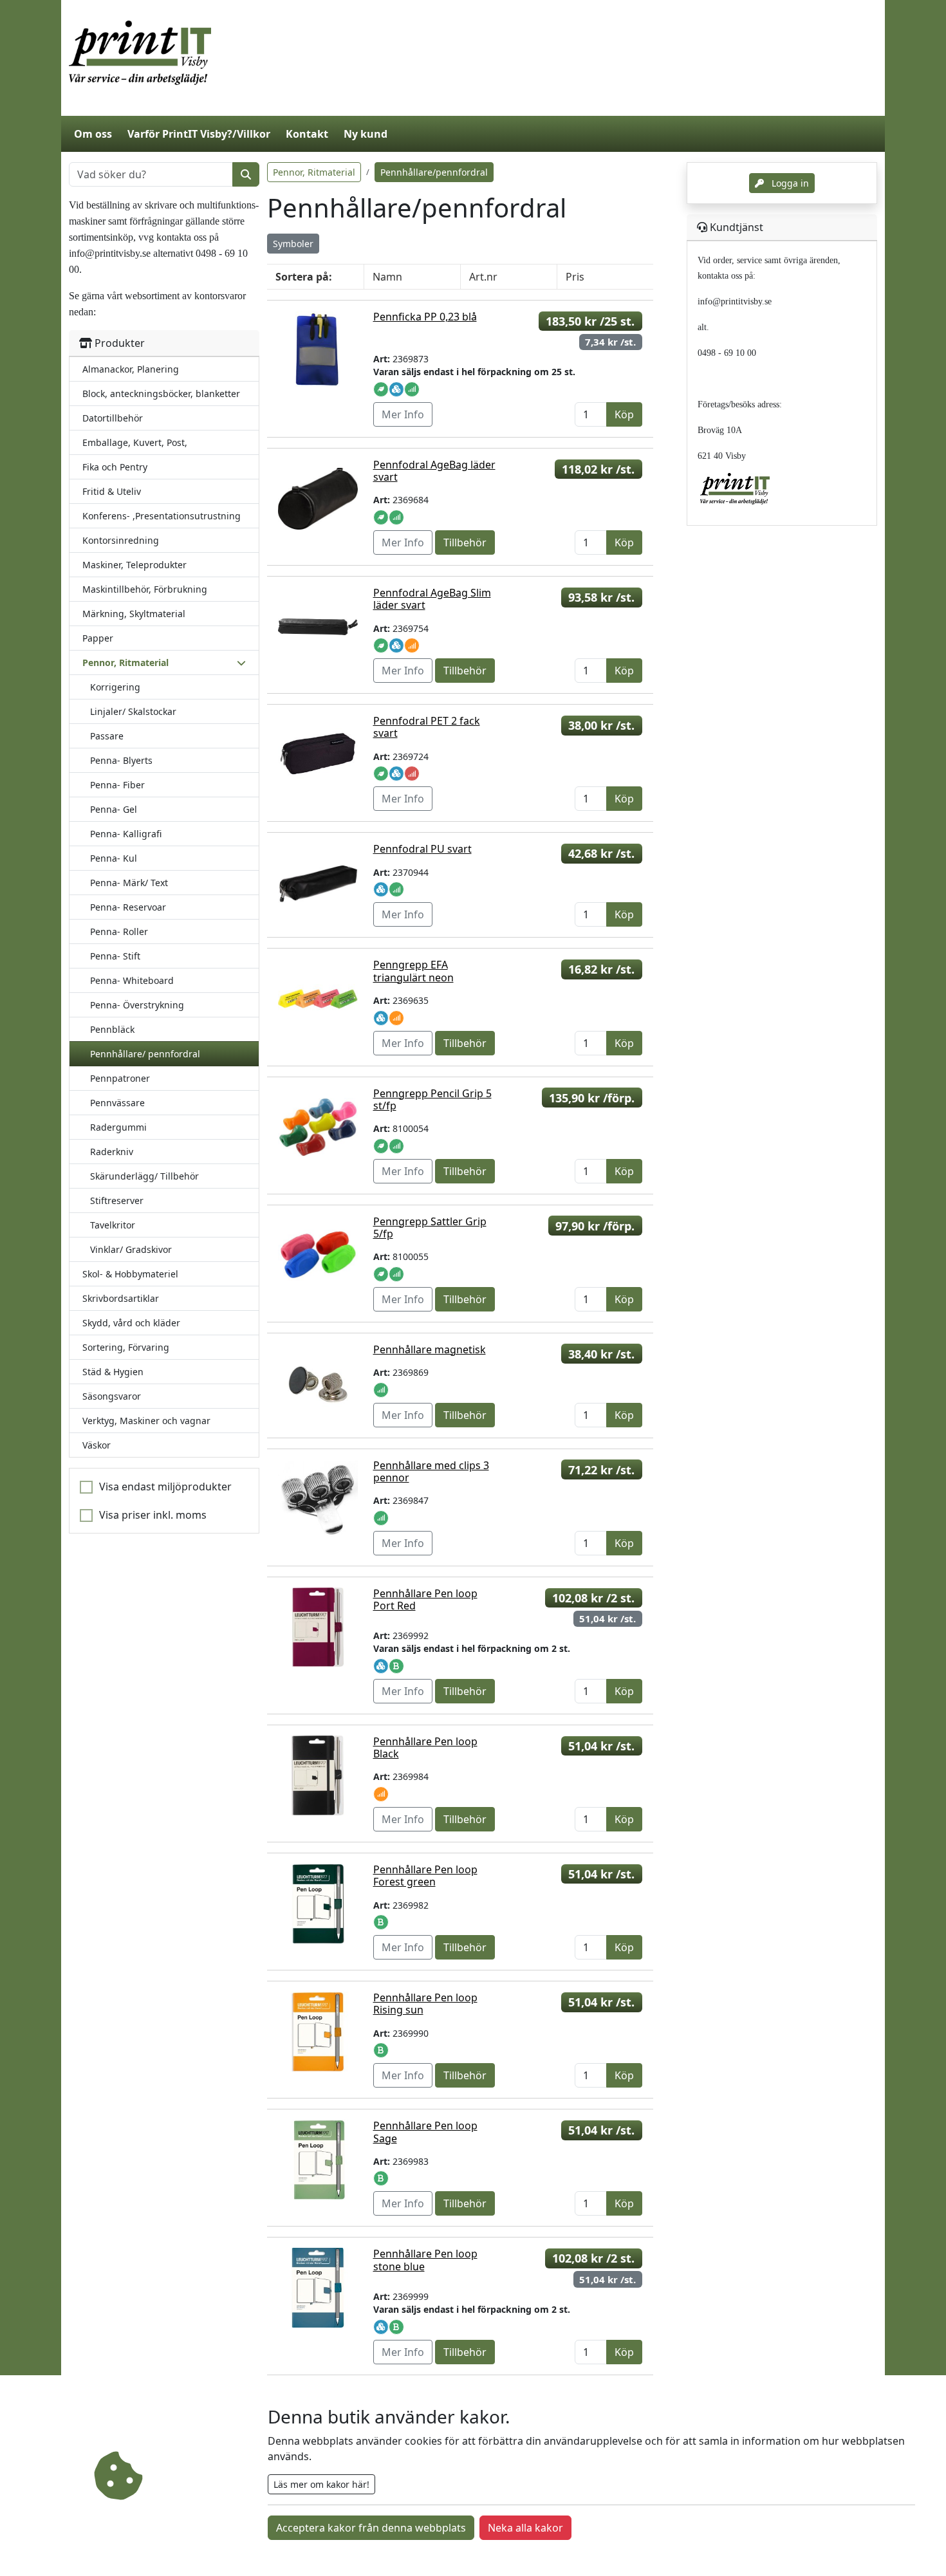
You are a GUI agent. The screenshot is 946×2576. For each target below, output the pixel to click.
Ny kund (366, 134)
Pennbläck (112, 1029)
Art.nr (483, 277)
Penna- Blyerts (121, 760)
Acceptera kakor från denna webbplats (371, 2528)
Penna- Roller (119, 931)
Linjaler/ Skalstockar (133, 711)
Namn (387, 277)
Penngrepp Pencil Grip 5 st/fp (432, 1099)
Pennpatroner (120, 1078)
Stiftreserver (117, 1200)
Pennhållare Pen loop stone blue (425, 2260)
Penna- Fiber (117, 785)
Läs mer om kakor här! (321, 2484)
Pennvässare (117, 1103)
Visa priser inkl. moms (153, 1515)
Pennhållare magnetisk (430, 1349)
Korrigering (115, 687)
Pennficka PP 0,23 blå (425, 317)
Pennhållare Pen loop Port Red (425, 1599)
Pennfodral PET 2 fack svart (427, 727)
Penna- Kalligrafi (126, 834)
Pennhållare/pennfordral (434, 172)
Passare (107, 736)
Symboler (293, 244)
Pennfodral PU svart (422, 849)
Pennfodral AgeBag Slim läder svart (432, 599)
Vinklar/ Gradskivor (131, 1249)
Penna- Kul (114, 858)
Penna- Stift (115, 956)
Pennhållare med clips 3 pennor (431, 1471)
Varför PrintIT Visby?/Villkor (199, 134)
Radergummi (118, 1127)
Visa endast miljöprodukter (165, 1487)
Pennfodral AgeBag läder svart (434, 471)
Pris (575, 277)
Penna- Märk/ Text (129, 883)
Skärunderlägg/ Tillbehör (144, 1176)
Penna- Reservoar (128, 907)
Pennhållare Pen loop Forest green (425, 1876)
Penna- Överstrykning (137, 1005)
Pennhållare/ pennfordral (145, 1054)
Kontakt (307, 134)
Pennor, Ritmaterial (314, 172)
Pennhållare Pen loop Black (425, 1747)
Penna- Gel (114, 809)
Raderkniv (112, 1152)
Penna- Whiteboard (132, 980)
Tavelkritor (113, 1225)
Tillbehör (465, 542)
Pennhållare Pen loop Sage (425, 2132)
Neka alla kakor (525, 2528)
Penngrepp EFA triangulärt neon (413, 971)
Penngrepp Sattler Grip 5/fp (430, 1228)
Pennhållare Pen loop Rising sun (425, 2004)
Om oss (93, 134)
